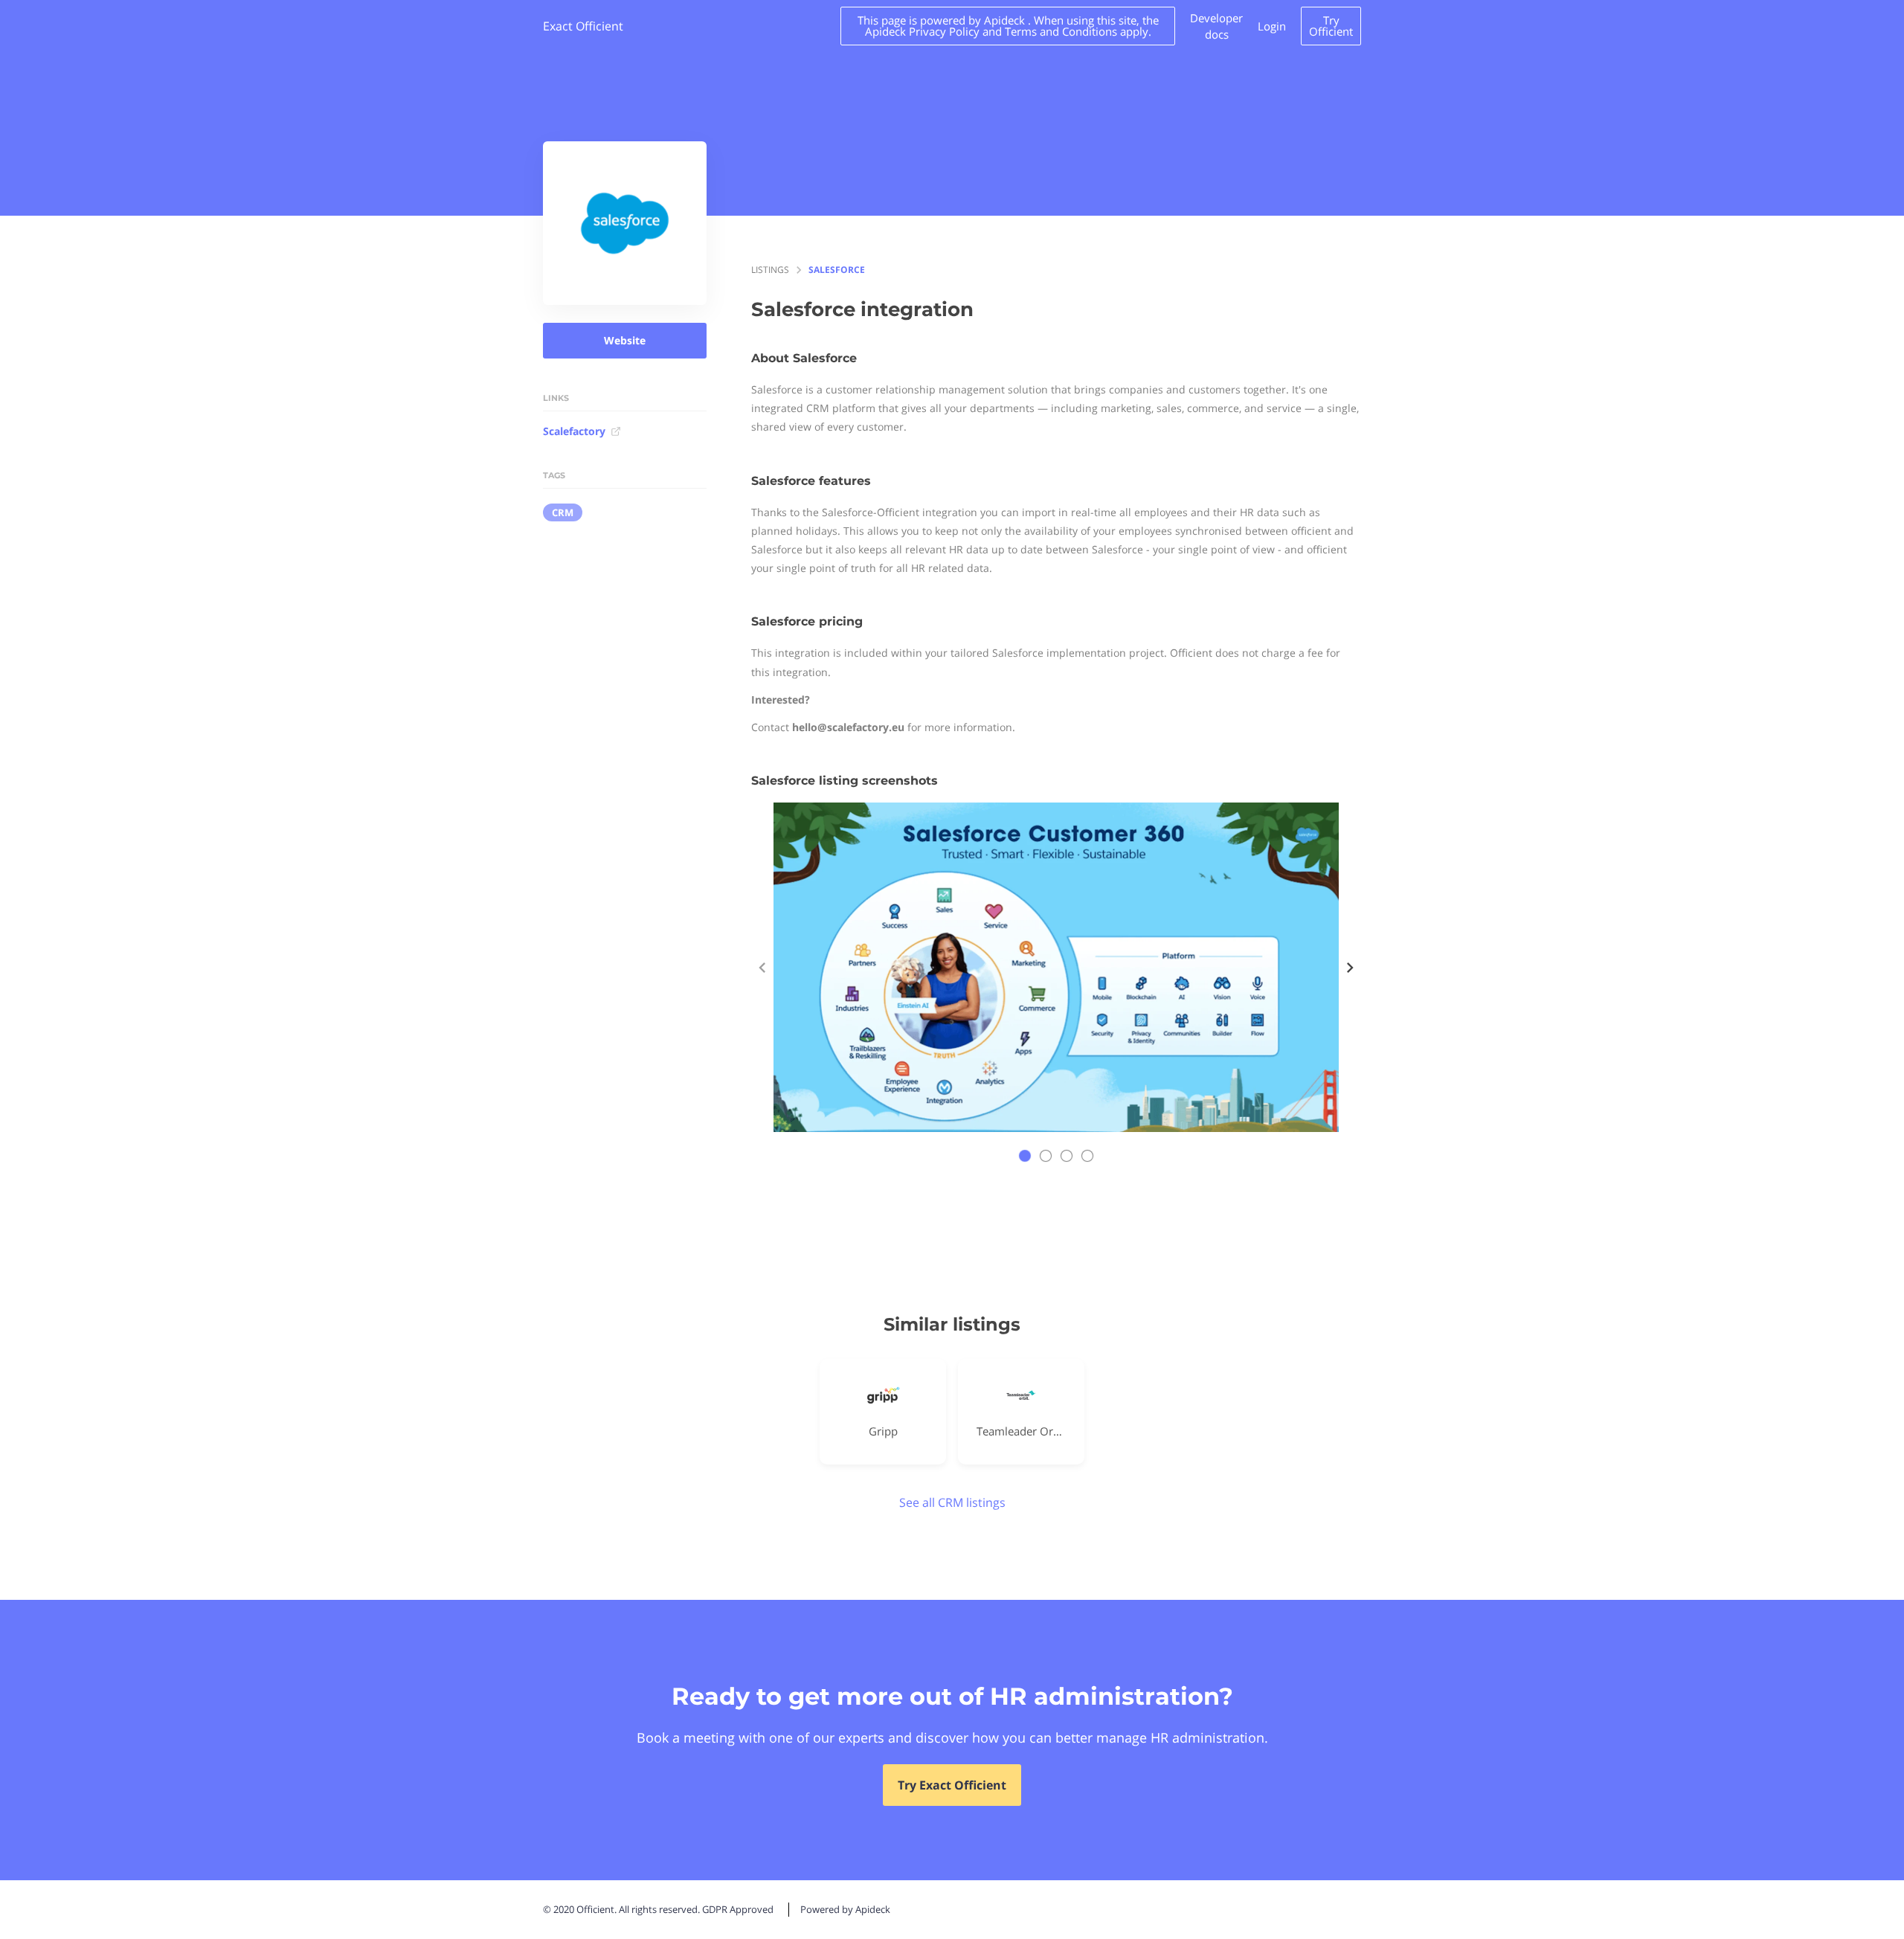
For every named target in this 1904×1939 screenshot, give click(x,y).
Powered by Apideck (845, 1909)
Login (1272, 26)
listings (770, 270)
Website (625, 340)
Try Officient (1331, 26)
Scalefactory (574, 431)
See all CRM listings (952, 1502)
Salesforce (837, 270)
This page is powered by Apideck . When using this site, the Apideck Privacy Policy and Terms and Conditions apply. (1008, 26)
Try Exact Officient (952, 1785)
